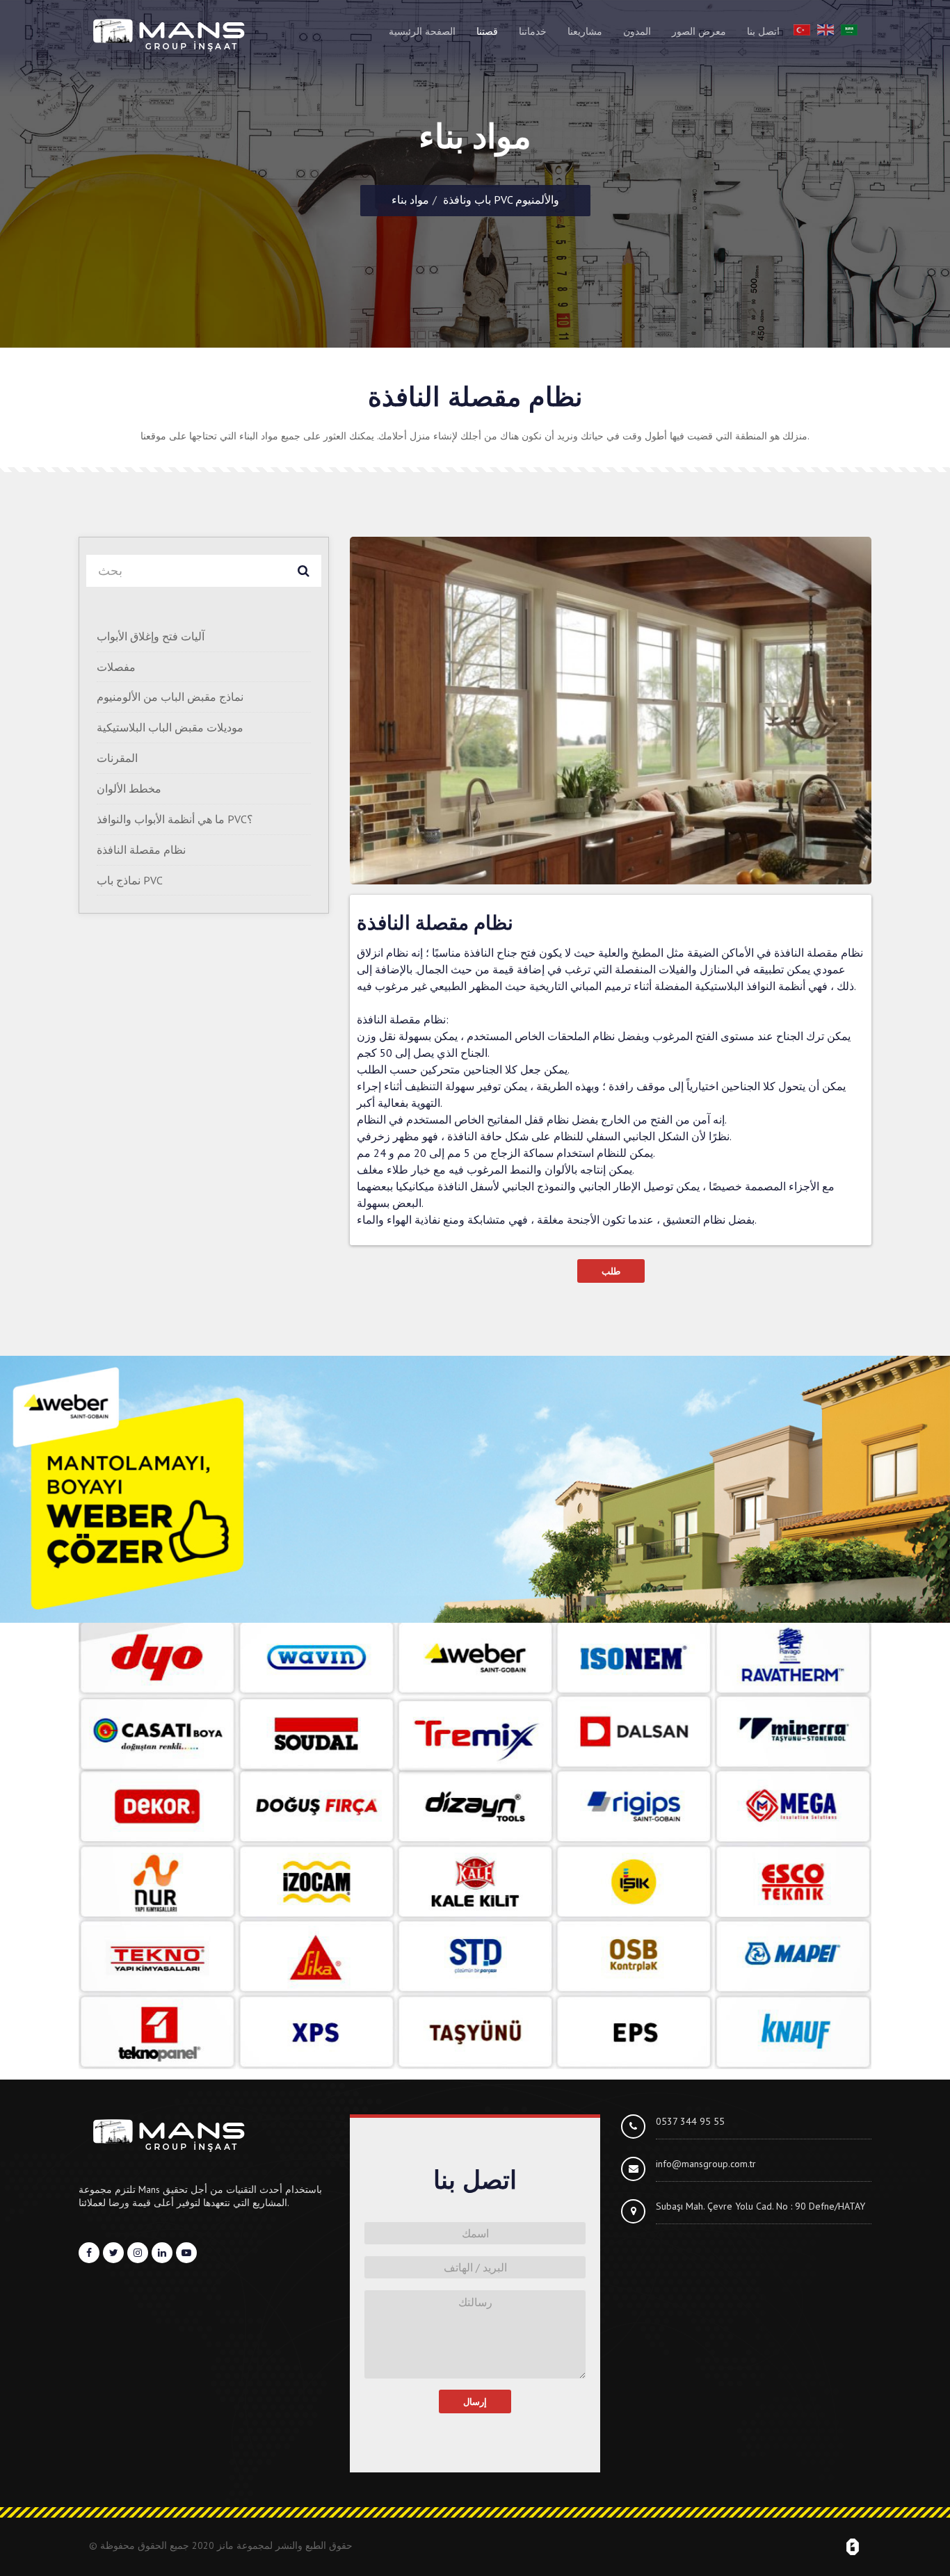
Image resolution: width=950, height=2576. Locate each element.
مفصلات (116, 667)
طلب (611, 1271)
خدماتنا (533, 31)
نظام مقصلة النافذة (141, 850)
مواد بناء (410, 200)
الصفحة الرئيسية (422, 31)
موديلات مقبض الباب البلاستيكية (170, 727)
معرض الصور (699, 31)
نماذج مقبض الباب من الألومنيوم (170, 697)
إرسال (475, 2401)
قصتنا (487, 31)
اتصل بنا (763, 31)
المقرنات (117, 758)
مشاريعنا (585, 31)
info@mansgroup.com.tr (706, 2164)
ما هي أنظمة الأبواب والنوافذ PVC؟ (175, 819)
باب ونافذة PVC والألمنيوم (501, 200)
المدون (637, 31)
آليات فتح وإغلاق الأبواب (151, 636)
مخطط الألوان (129, 788)
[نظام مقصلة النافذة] (611, 711)
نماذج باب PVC (130, 880)
